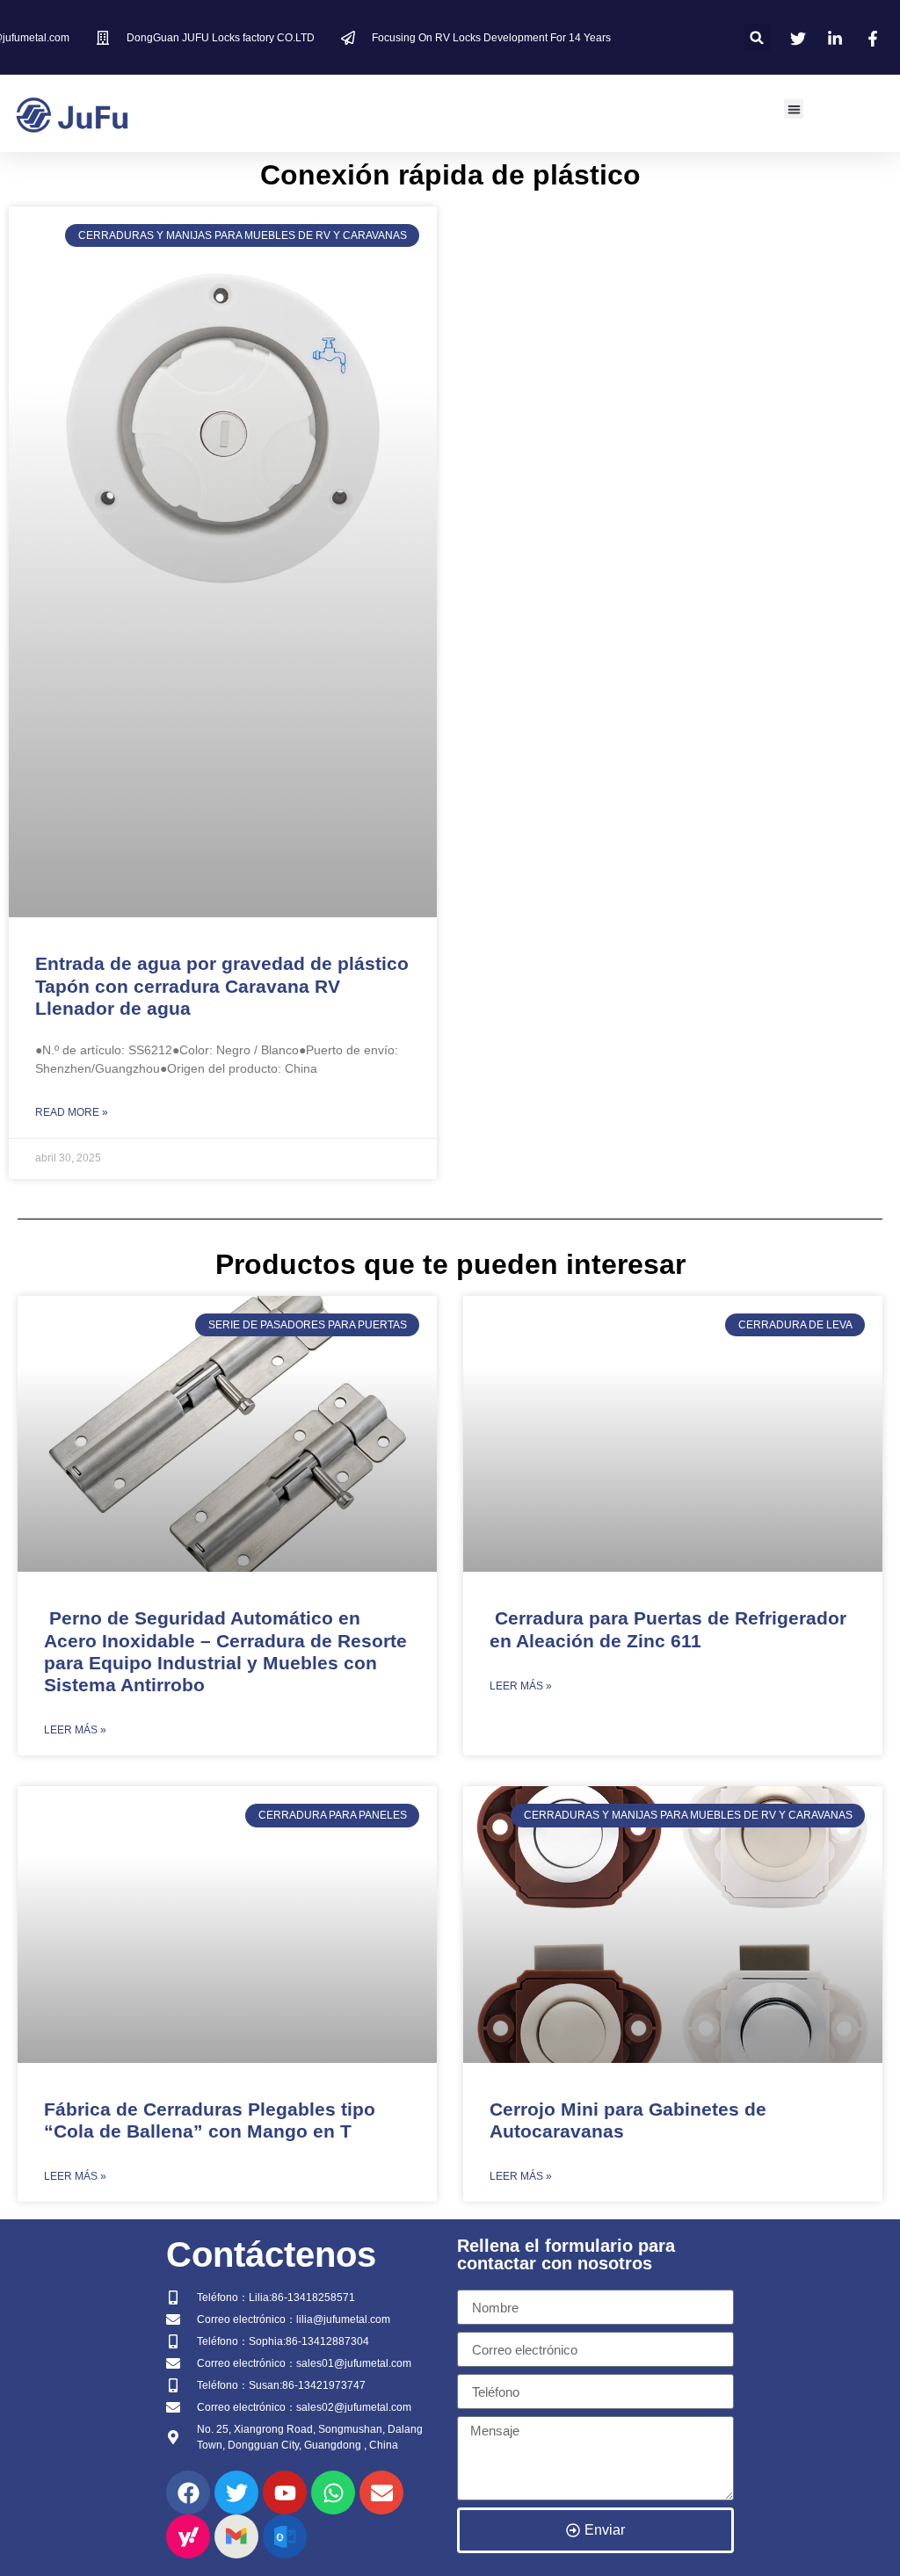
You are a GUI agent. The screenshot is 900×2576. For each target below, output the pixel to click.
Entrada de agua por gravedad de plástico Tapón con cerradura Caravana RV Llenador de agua (222, 985)
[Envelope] (381, 2493)
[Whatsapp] (333, 2493)
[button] (757, 37)
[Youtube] (285, 2493)
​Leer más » (75, 1730)
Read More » (72, 1112)
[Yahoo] (188, 2536)
